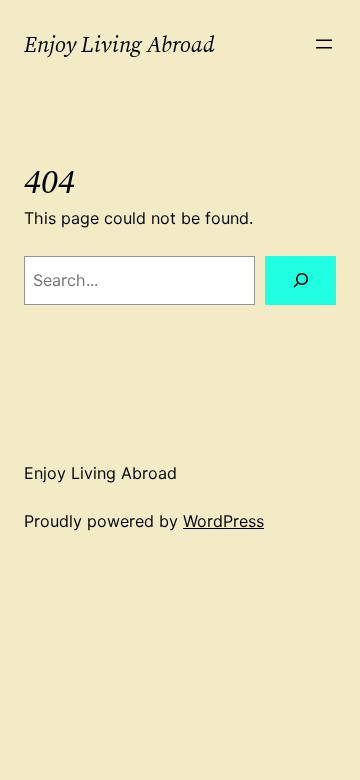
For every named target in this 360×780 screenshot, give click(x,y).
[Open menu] (324, 44)
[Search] (300, 280)
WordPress (223, 521)
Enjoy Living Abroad (119, 44)
